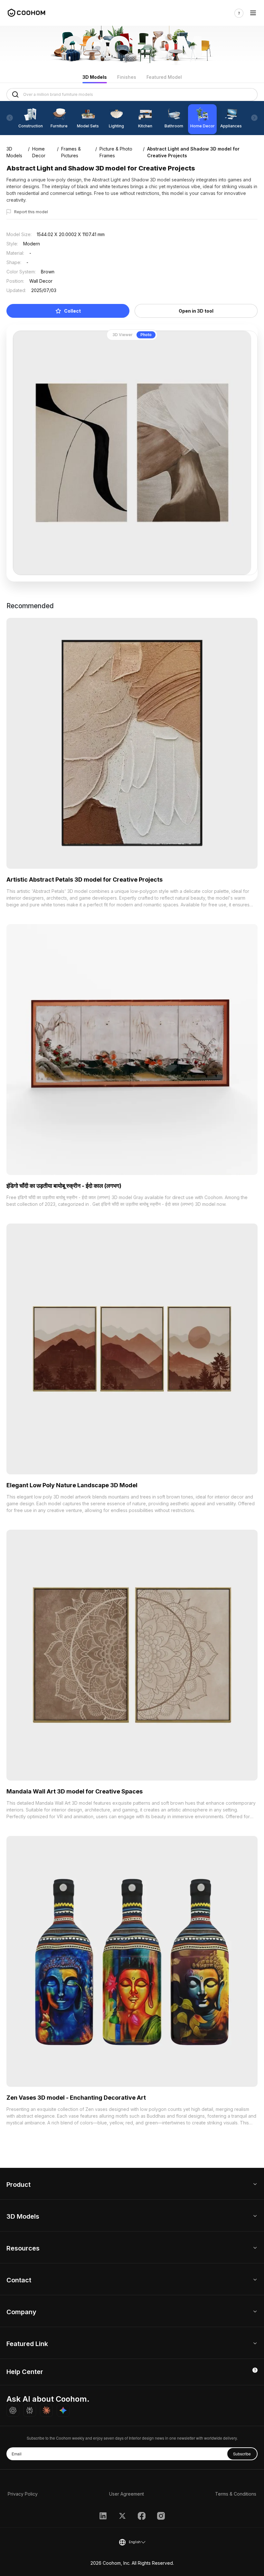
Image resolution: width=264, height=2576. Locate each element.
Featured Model (164, 77)
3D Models (95, 77)
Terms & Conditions (236, 2494)
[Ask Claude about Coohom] (46, 2410)
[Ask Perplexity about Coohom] (30, 2410)
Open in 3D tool (196, 311)
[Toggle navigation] (253, 13)
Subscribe (242, 2454)
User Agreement (127, 2494)
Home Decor (39, 152)
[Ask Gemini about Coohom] (63, 2410)
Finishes (127, 77)
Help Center (25, 2372)
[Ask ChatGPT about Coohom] (13, 2410)
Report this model (31, 212)
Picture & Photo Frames (116, 152)
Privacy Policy (23, 2494)
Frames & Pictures (71, 152)
